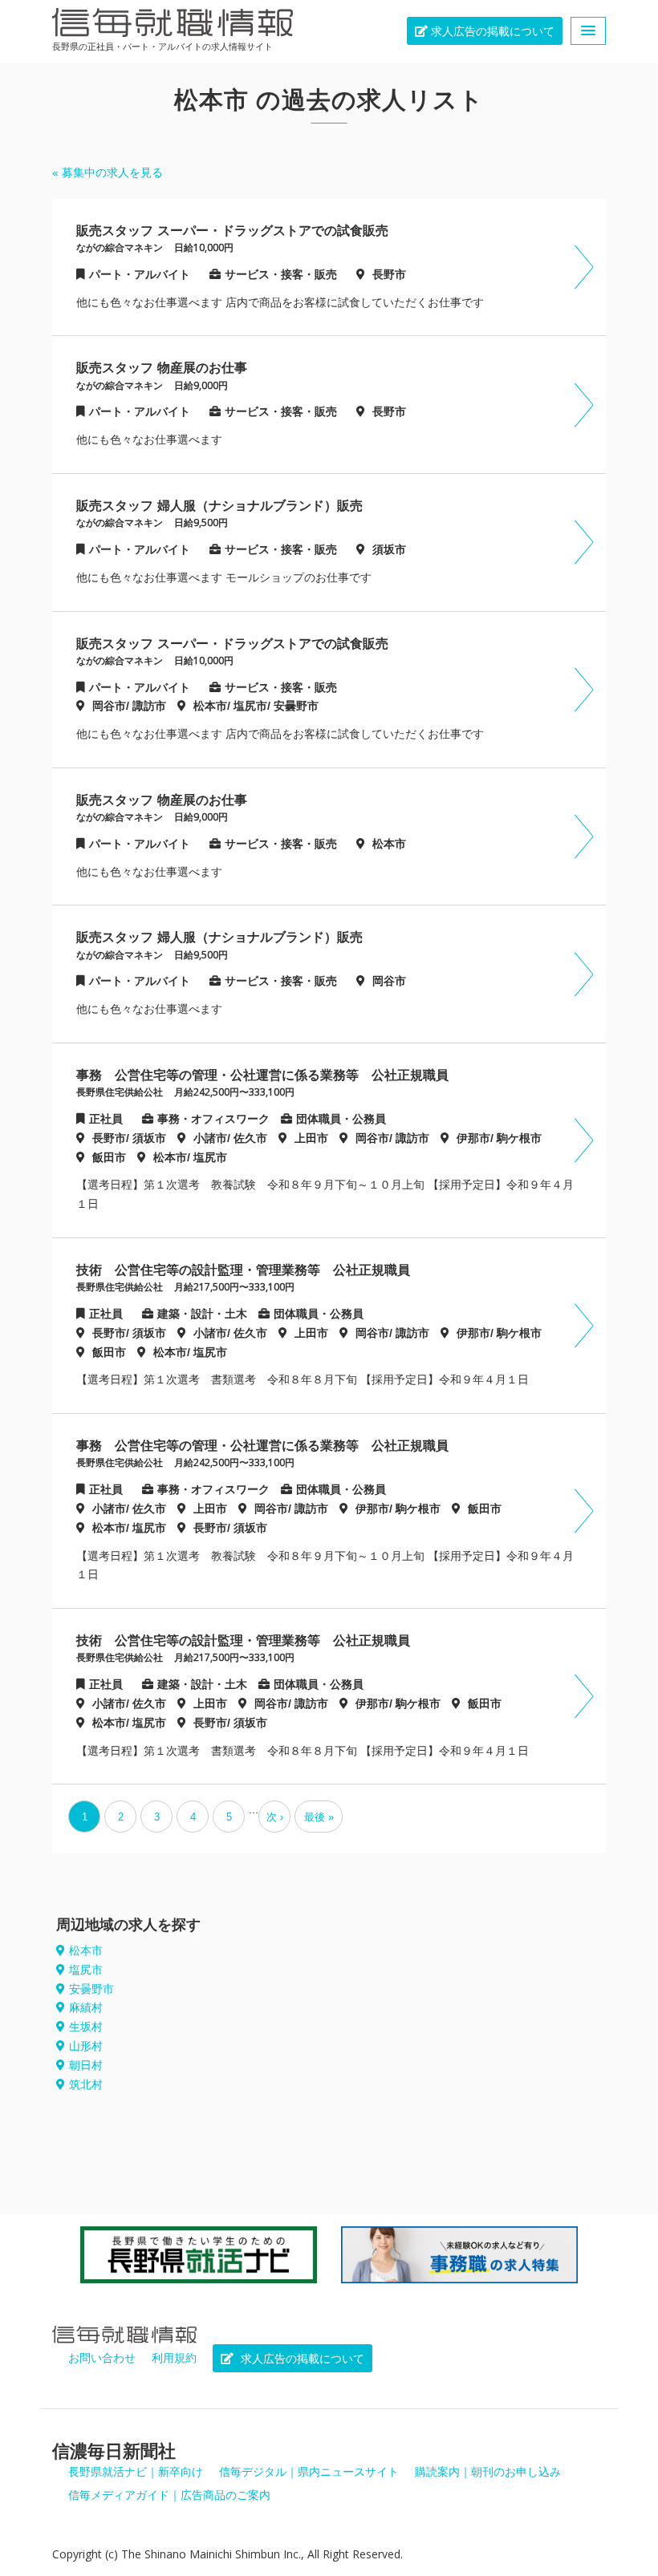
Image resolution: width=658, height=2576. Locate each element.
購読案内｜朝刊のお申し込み (488, 2472)
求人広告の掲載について (491, 31)
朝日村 (86, 2065)
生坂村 (86, 2027)
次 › (275, 1817)
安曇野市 (91, 1989)
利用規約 (174, 2358)
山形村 (86, 2046)
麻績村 (86, 2007)
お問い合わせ (102, 2358)
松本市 (86, 1950)
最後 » (319, 1817)
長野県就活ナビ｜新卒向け (136, 2472)
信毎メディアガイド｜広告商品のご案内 (169, 2495)
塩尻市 (86, 1970)
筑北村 (86, 2084)
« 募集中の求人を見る (108, 172)
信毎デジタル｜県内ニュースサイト (309, 2472)
